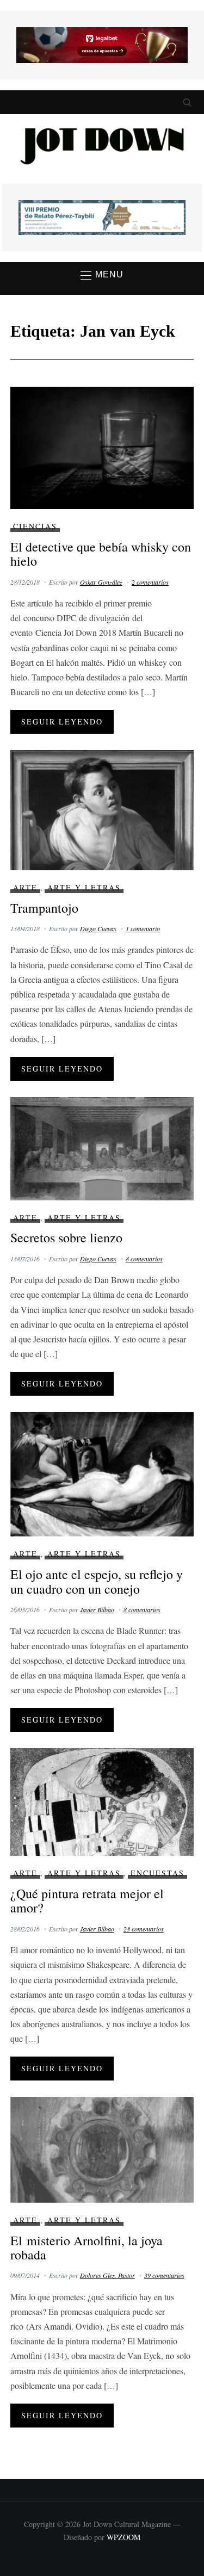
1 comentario (143, 928)
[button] (102, 275)
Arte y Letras (84, 887)
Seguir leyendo (62, 722)
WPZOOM (123, 2537)
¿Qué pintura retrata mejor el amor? (87, 1900)
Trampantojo (44, 908)
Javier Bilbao (97, 1609)
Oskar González (101, 582)
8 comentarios (144, 1259)
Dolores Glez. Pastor (107, 2275)
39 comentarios (164, 2275)
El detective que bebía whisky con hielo (101, 554)
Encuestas (157, 1873)
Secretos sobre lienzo (66, 1237)
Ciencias (35, 526)
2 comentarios (150, 582)
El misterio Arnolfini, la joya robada (86, 2247)
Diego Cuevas (98, 928)
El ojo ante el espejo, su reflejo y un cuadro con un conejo (97, 1581)
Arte (25, 887)
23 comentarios (144, 1929)
